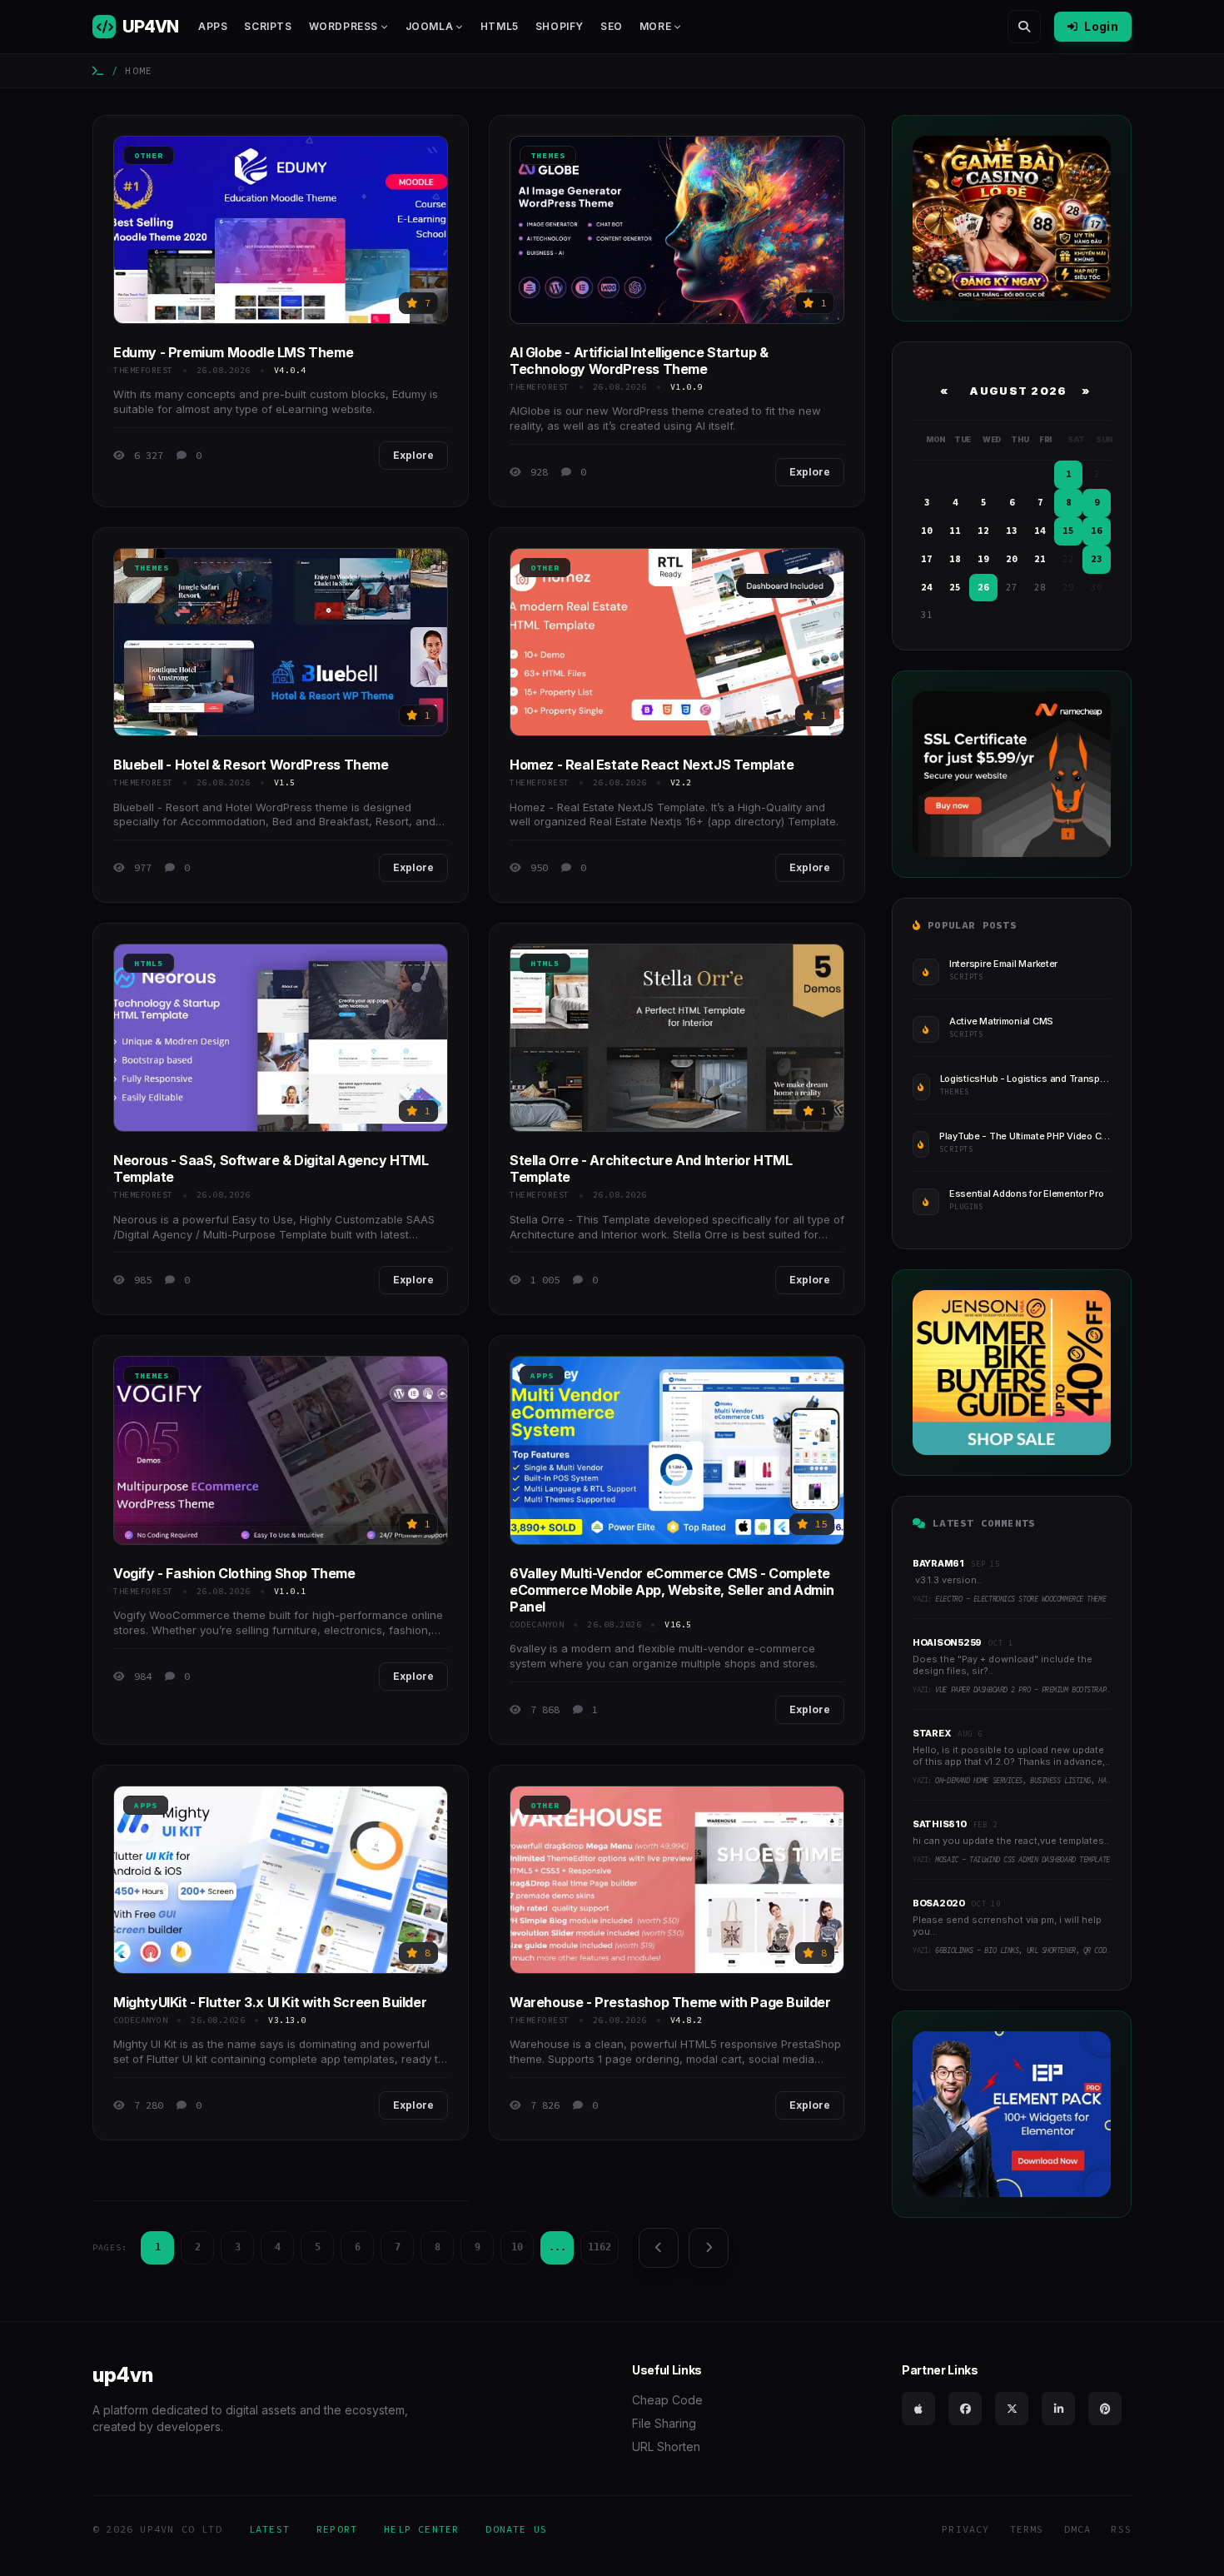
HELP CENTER (421, 2529)
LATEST (269, 2529)
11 (955, 531)
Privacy (965, 2529)
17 (927, 559)
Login (1101, 26)
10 (517, 2247)
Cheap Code (667, 2400)
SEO (612, 26)
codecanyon (537, 1624)
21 (1040, 559)
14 (1040, 531)
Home (139, 70)
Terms (1027, 2529)
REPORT (337, 2529)
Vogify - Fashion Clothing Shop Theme (234, 1573)
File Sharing (664, 2423)
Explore (413, 455)
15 (1068, 531)
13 (1012, 531)
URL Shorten (666, 2446)
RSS (1121, 2529)
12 (983, 531)
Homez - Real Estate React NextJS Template (652, 765)
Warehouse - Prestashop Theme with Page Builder (670, 2002)
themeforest (143, 370)
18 (955, 559)
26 (983, 587)
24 (927, 587)
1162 (600, 2247)
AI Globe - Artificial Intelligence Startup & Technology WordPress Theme (639, 361)
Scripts (268, 26)
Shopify (560, 26)
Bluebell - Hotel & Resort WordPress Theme (251, 765)
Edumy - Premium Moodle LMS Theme (233, 352)
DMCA (1078, 2529)
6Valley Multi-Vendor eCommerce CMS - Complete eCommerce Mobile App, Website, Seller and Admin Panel (672, 1590)
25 (955, 587)
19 (983, 559)
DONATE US (516, 2529)
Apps (213, 26)
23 (1097, 559)
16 (1097, 531)
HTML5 (500, 26)
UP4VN (150, 27)
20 (1012, 559)
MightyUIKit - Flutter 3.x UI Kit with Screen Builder (270, 2002)
